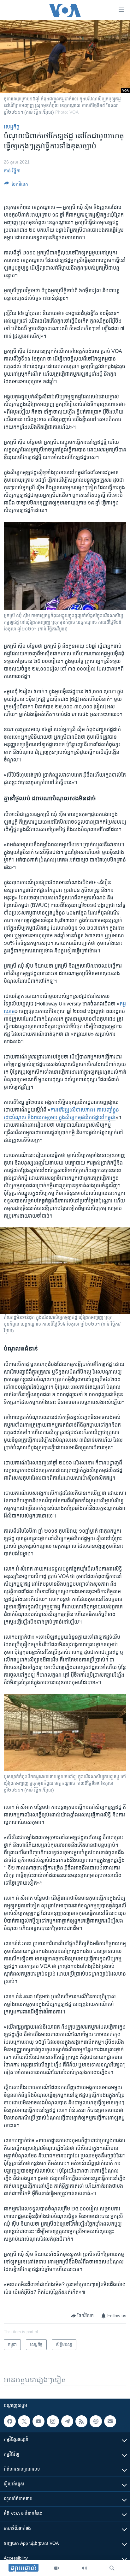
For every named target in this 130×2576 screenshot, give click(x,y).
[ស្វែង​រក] (112, 2568)
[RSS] (81, 2421)
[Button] (16, 185)
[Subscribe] (110, 2421)
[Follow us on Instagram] (53, 2421)
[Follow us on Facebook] (10, 2421)
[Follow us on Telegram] (67, 2421)
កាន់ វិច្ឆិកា (12, 171)
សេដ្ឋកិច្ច (12, 127)
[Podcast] (96, 2421)
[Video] (57, 2568)
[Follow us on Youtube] (38, 2421)
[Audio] (84, 2568)
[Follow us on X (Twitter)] (24, 2421)
